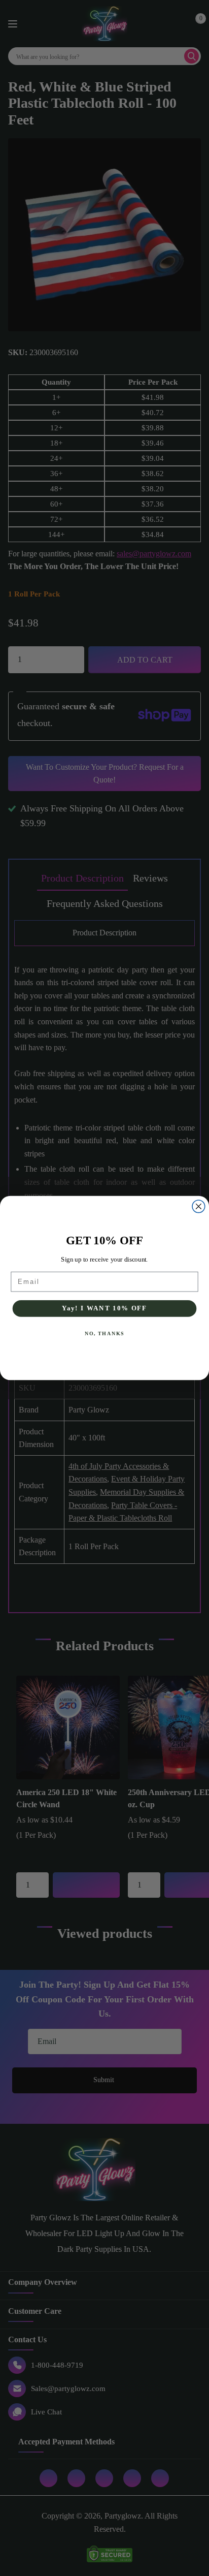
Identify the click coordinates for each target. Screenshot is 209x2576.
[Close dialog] (199, 1206)
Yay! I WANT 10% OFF (104, 1308)
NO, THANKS (104, 1334)
